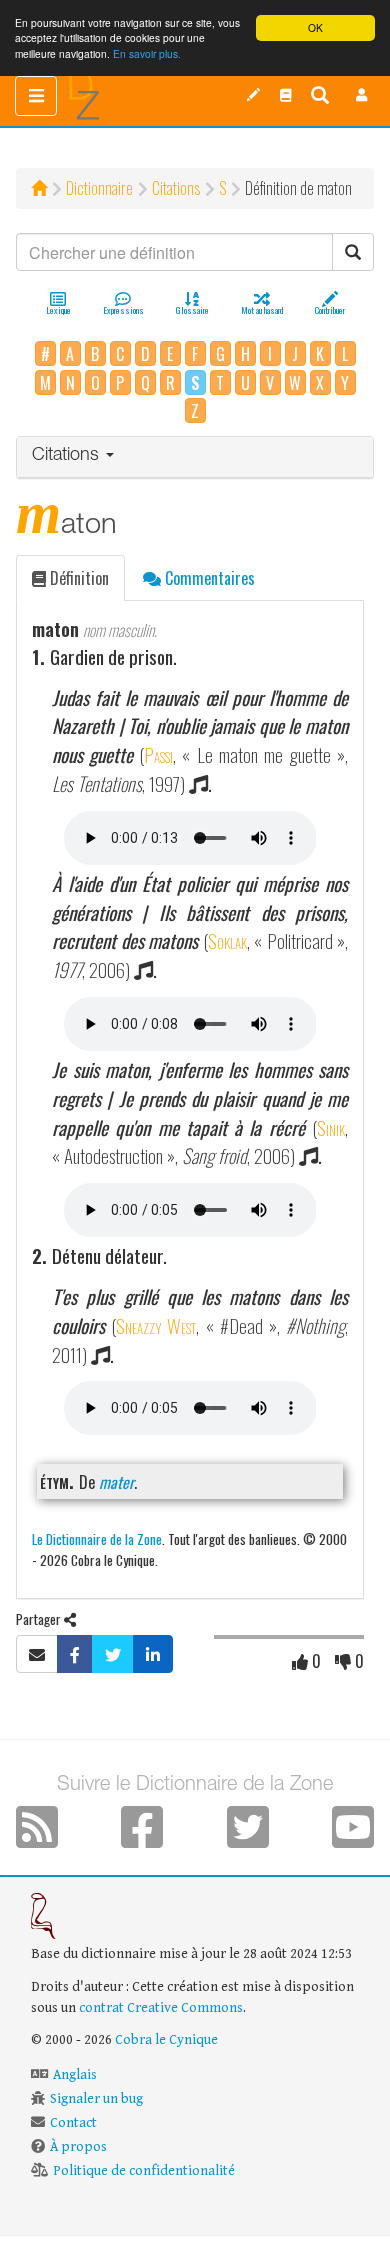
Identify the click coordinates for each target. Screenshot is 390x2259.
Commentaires (208, 578)
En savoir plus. (147, 53)
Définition (77, 578)
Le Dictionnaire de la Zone (97, 1538)
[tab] (195, 457)
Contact (73, 2123)
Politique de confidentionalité (144, 2171)
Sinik (331, 1127)
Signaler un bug (96, 2099)
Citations (176, 188)
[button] (362, 95)
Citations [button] (68, 456)
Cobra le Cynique (166, 2040)
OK (315, 27)
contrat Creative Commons (161, 2008)
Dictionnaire (99, 188)
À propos (78, 2147)
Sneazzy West (156, 1325)
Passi (158, 754)
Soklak (227, 940)
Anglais (75, 2075)
